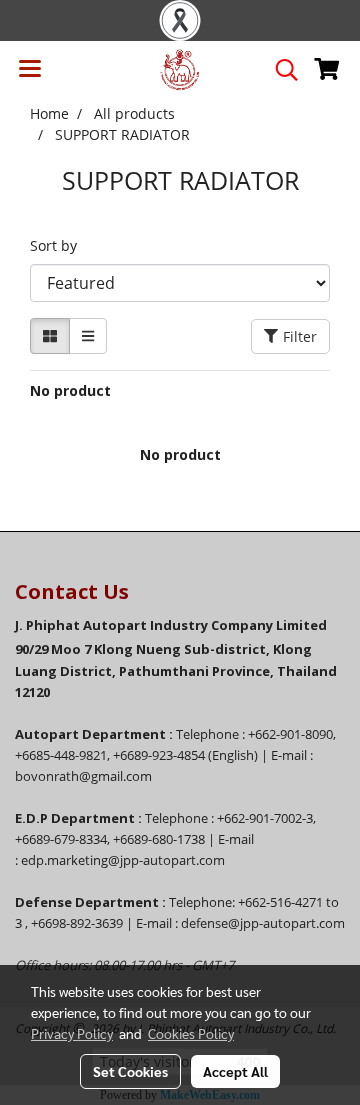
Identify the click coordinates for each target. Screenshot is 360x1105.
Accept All (235, 1071)
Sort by (59, 245)
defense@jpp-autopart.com (263, 923)
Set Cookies (130, 1071)
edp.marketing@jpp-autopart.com (123, 860)
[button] (280, 70)
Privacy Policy (72, 1033)
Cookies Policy (191, 1033)
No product (70, 390)
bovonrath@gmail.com (83, 776)
